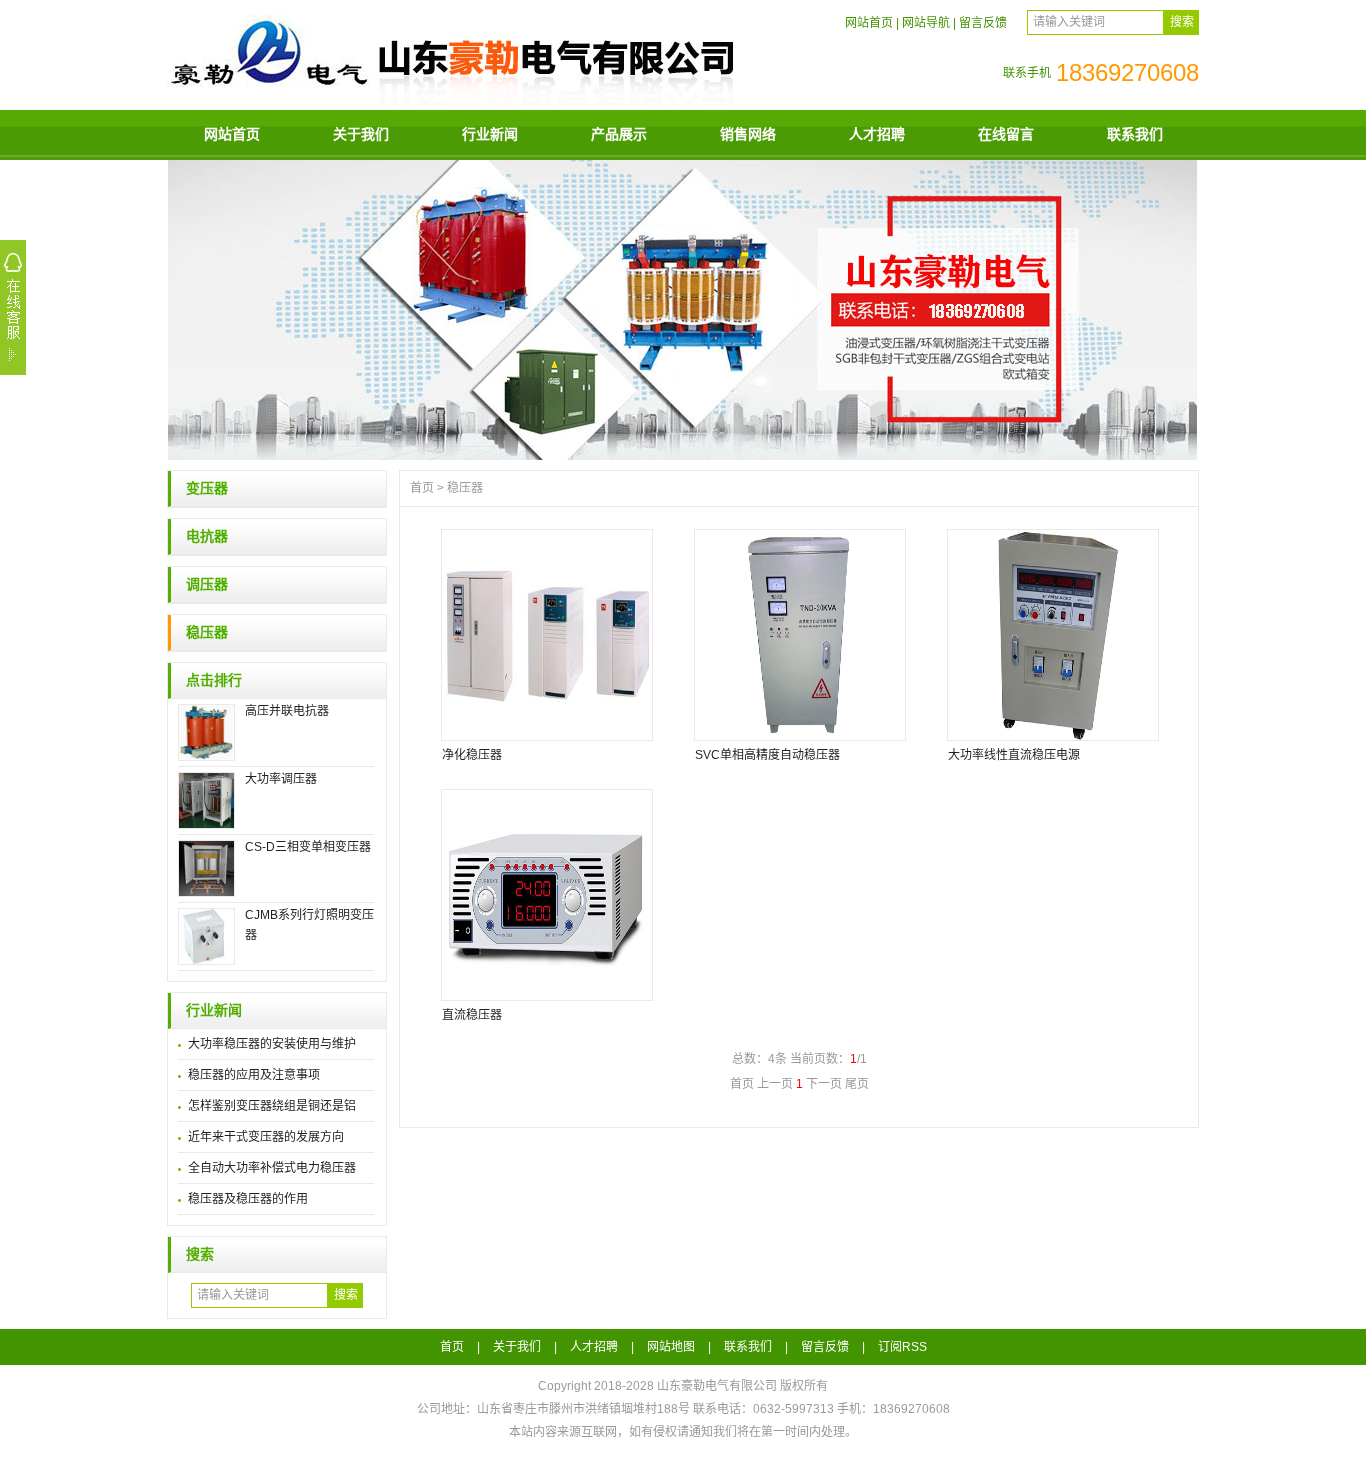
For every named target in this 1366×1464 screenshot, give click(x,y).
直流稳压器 (472, 1015)
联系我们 (1135, 134)
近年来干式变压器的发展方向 (266, 1137)
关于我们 (361, 134)
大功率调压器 (281, 779)
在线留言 (1006, 134)
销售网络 (748, 134)
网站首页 (869, 23)
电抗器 (207, 536)
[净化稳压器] (546, 635)
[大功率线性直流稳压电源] (1052, 635)
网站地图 (671, 1347)
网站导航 (926, 23)
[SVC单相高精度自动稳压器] (799, 635)
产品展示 (619, 134)
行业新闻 (490, 134)
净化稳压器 (472, 755)
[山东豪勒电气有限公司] (452, 102)
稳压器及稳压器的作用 (248, 1199)
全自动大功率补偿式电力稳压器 (272, 1168)
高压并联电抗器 (287, 711)
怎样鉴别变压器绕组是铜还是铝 (272, 1106)
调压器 (207, 584)
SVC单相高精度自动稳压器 (767, 755)
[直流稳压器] (546, 895)
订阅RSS (902, 1347)
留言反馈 (983, 23)
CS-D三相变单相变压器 (308, 847)
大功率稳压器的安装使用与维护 (272, 1044)
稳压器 (207, 632)
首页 (422, 488)
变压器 (207, 488)
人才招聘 (877, 134)
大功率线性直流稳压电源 (1014, 755)
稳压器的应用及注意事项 (254, 1075)
